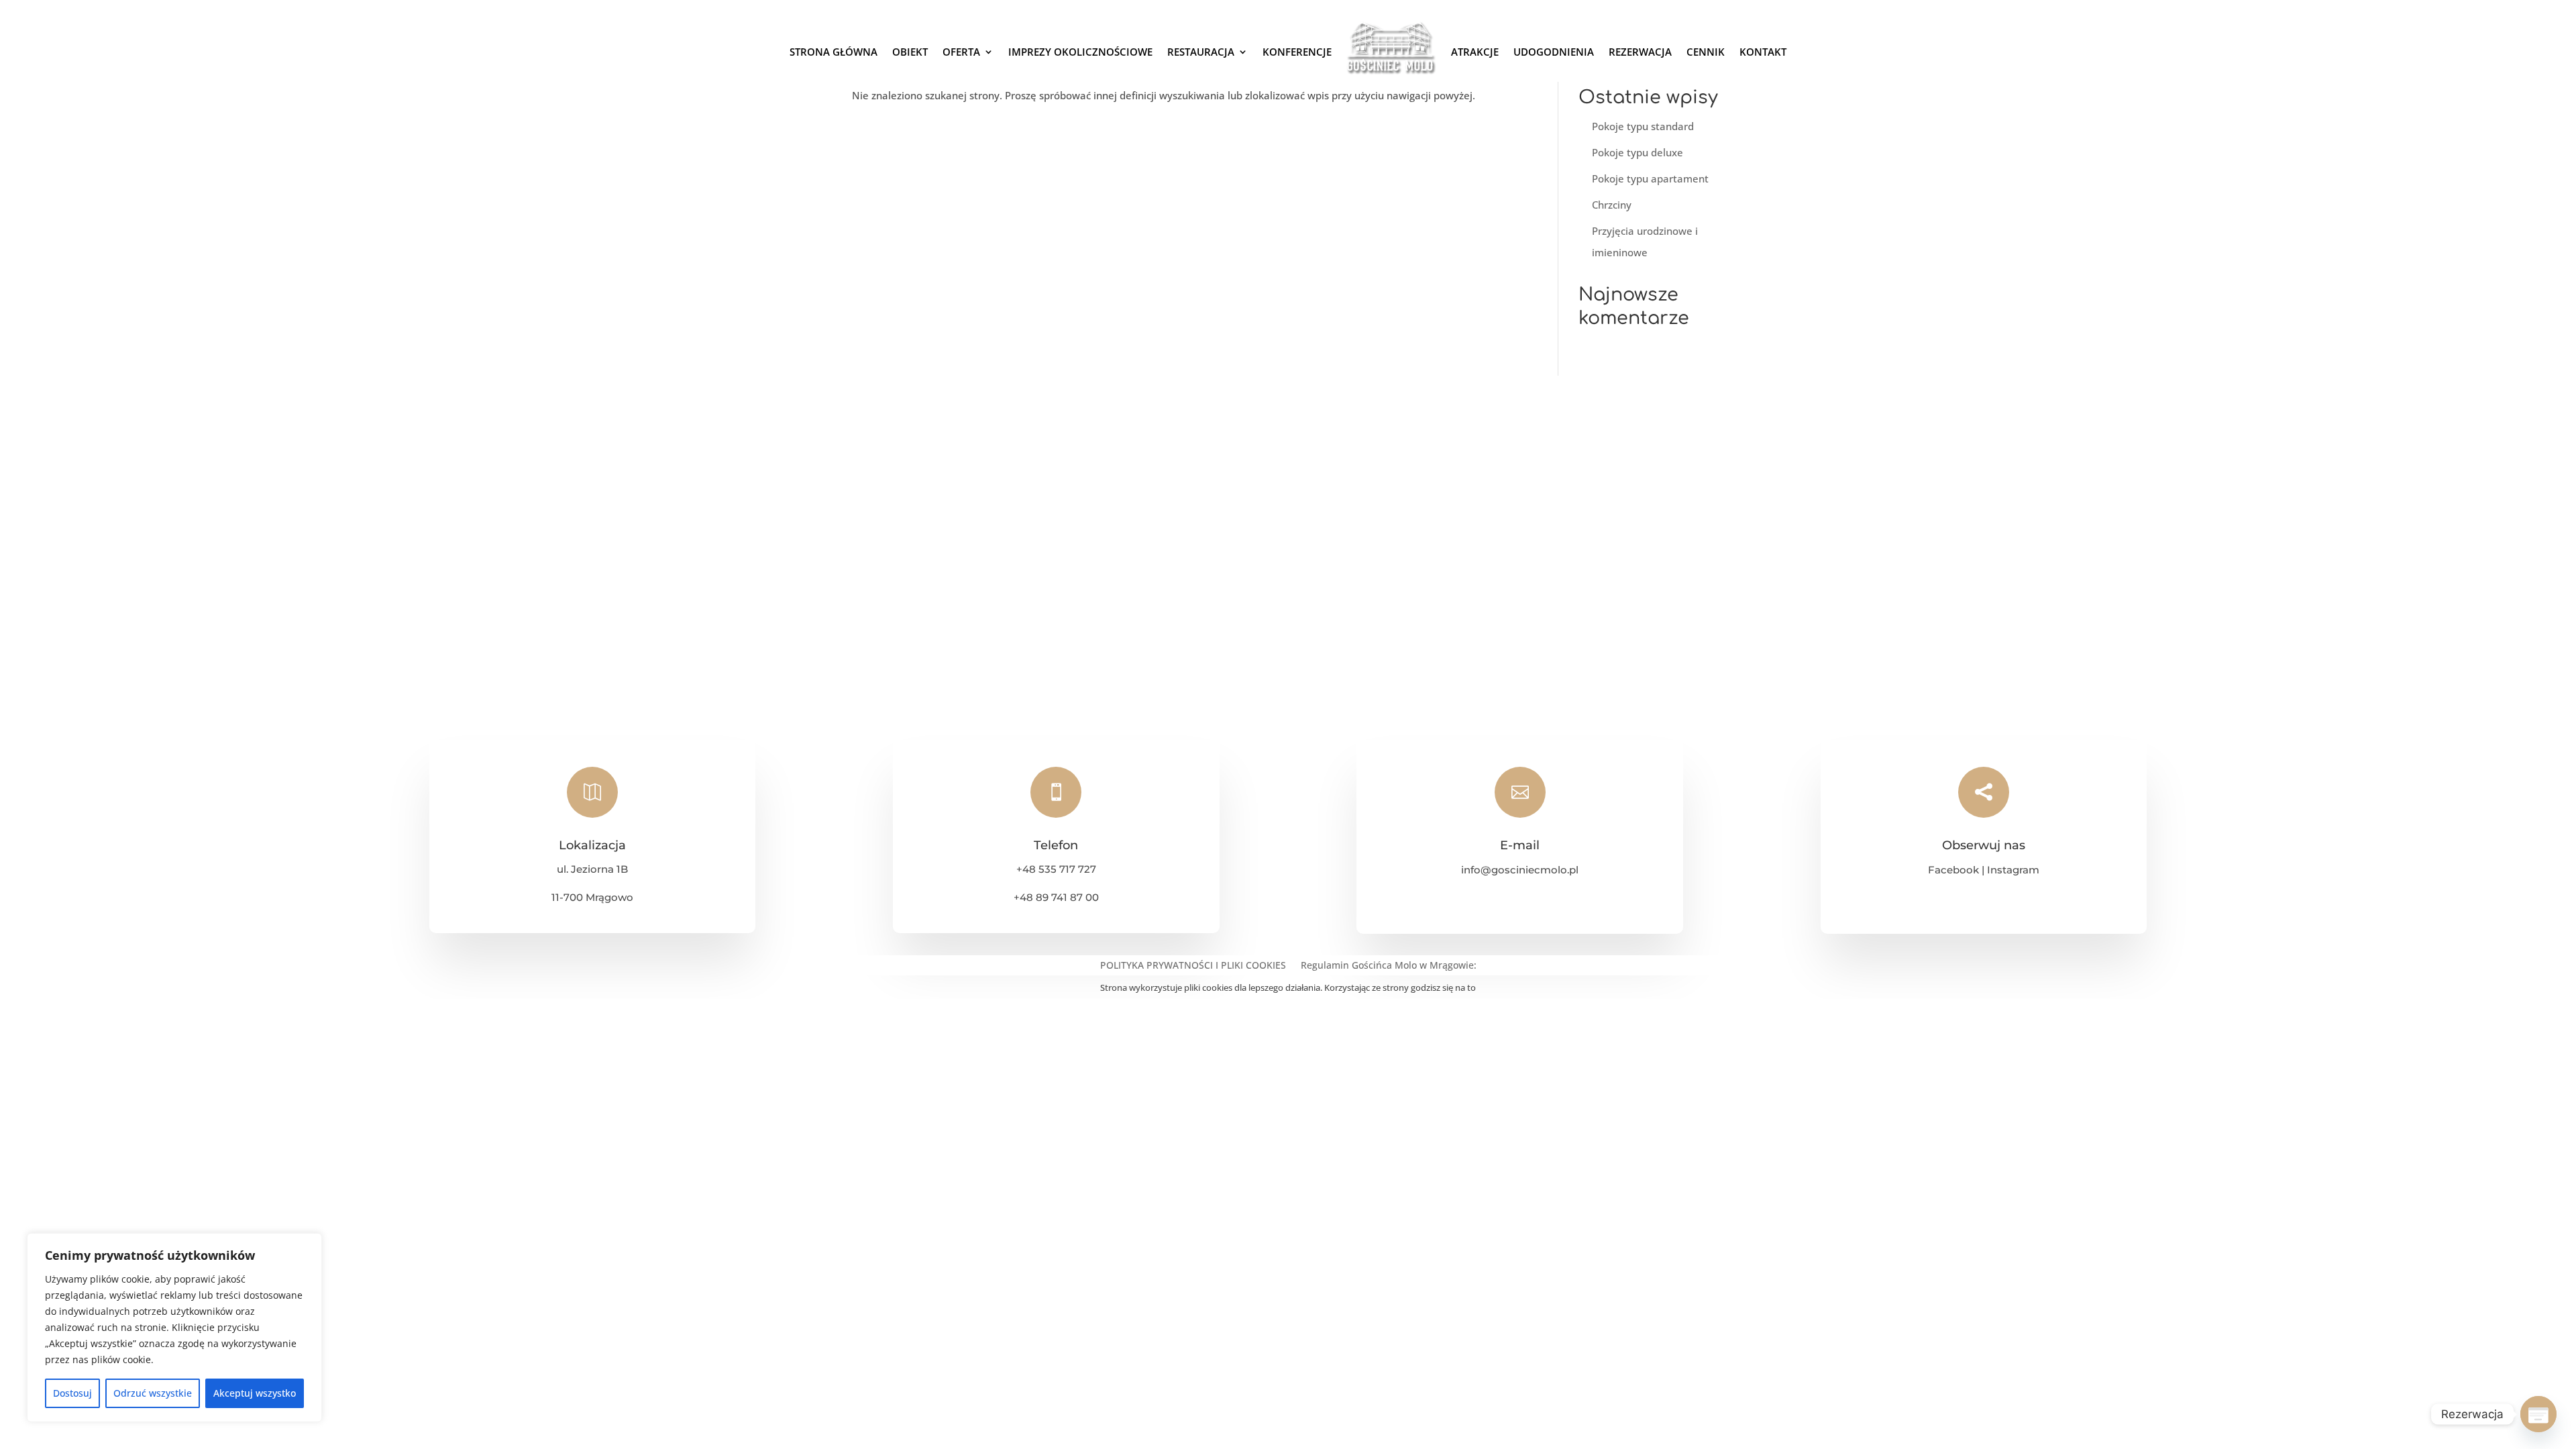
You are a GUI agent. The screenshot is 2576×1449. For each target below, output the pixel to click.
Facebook (1953, 870)
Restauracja (1201, 52)
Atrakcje (1475, 52)
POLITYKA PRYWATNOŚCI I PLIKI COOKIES (1193, 966)
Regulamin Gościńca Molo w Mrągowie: (1389, 966)
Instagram (2013, 870)
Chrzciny (1612, 205)
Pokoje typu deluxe (1638, 152)
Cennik (1706, 52)
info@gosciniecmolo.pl (1520, 870)
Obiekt (910, 52)
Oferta (961, 52)
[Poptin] (2538, 1414)
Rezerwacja (1640, 52)
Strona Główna (834, 52)
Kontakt (1763, 52)
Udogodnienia (1554, 52)
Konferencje (1297, 52)
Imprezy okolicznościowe (1080, 52)
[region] (174, 1328)
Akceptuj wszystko (255, 1393)
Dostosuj (72, 1393)
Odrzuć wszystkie (153, 1393)
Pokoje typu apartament (1650, 178)
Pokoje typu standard (1643, 126)
